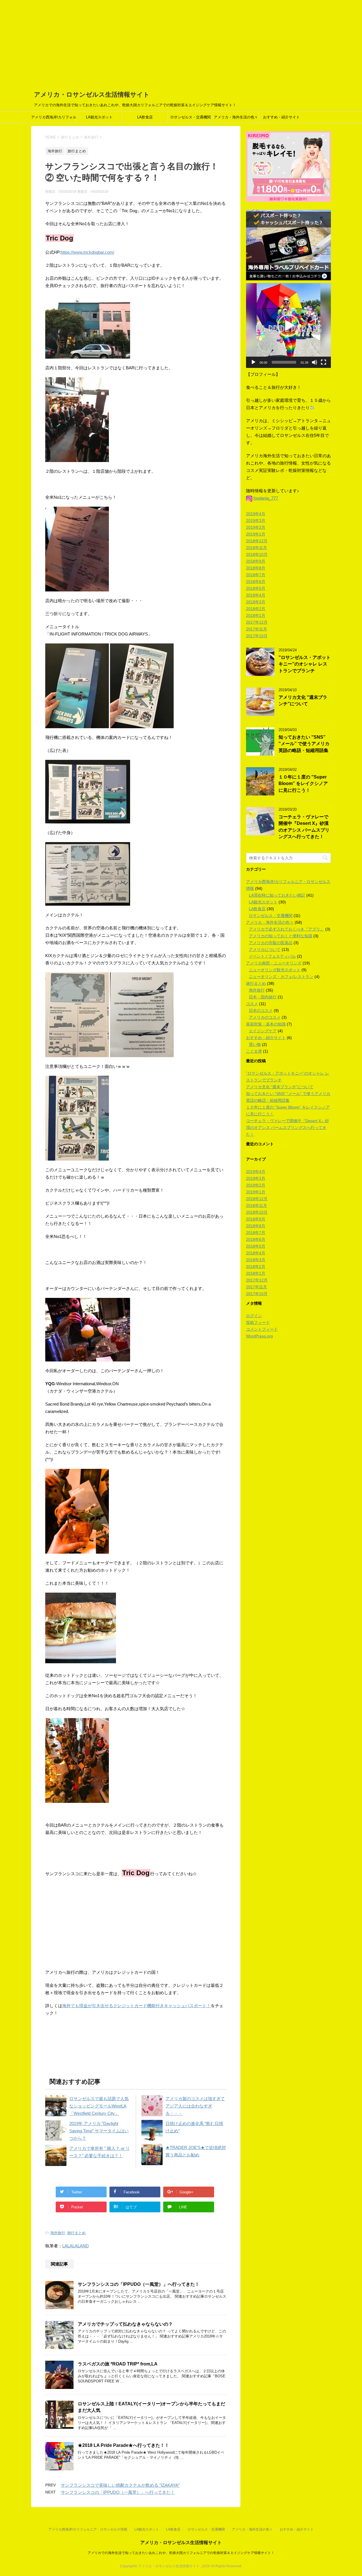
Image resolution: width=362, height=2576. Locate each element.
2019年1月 (256, 534)
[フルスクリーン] (324, 362)
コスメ (252, 1004)
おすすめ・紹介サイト (281, 117)
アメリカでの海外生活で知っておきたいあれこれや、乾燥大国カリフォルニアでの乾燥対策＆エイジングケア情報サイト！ (181, 2553)
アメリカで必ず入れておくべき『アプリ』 (286, 929)
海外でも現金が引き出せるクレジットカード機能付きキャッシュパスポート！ (136, 2006)
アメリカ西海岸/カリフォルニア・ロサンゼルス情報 (54, 119)
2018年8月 (256, 568)
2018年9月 (256, 561)
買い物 (255, 1044)
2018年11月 (257, 548)
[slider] (284, 362)
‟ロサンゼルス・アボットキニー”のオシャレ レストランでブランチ (305, 664)
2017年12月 (257, 622)
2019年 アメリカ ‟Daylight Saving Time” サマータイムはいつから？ (99, 2131)
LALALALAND (76, 2246)
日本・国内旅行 (263, 997)
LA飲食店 (145, 117)
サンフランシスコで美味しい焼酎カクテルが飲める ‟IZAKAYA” (120, 2485)
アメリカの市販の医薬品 (271, 943)
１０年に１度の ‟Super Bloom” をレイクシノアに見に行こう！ (303, 784)
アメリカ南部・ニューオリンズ (274, 963)
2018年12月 (257, 541)
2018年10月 (257, 554)
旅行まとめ (77, 2233)
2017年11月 (257, 629)
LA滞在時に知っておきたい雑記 (277, 895)
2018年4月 (256, 595)
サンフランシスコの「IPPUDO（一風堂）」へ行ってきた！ (139, 2284)
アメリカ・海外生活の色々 (236, 117)
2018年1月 (256, 615)
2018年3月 (256, 602)
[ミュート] (314, 362)
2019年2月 (256, 527)
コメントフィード (262, 1329)
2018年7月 (256, 575)
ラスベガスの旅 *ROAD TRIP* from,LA (118, 2364)
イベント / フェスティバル (272, 956)
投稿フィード (258, 1322)
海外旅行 (58, 2233)
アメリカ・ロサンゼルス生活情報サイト (92, 95)
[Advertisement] (181, 42)
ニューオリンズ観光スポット (275, 970)
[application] (288, 326)
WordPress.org (259, 1336)
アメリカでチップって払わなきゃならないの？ (125, 2324)
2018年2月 (256, 609)
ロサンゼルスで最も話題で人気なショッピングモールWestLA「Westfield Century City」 (99, 2106)
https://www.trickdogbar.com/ (88, 252)
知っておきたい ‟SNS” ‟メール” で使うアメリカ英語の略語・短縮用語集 (304, 744)
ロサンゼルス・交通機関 (190, 117)
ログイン (254, 1316)
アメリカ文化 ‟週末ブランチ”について (303, 701)
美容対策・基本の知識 (266, 1024)
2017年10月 (257, 636)
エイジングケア (263, 1031)
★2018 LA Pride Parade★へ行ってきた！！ (123, 2445)
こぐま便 (254, 1051)
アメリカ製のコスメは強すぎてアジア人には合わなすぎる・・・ (195, 2106)
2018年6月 (256, 582)
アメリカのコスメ (265, 1017)
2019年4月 (256, 514)
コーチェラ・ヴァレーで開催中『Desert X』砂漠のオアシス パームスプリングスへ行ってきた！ (304, 827)
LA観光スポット (99, 117)
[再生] (253, 362)
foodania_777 (266, 498)
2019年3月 (256, 521)
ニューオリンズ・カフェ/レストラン (281, 977)
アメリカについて (265, 949)
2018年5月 (256, 588)
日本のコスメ (261, 1011)
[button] (288, 326)
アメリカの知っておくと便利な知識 (281, 936)
